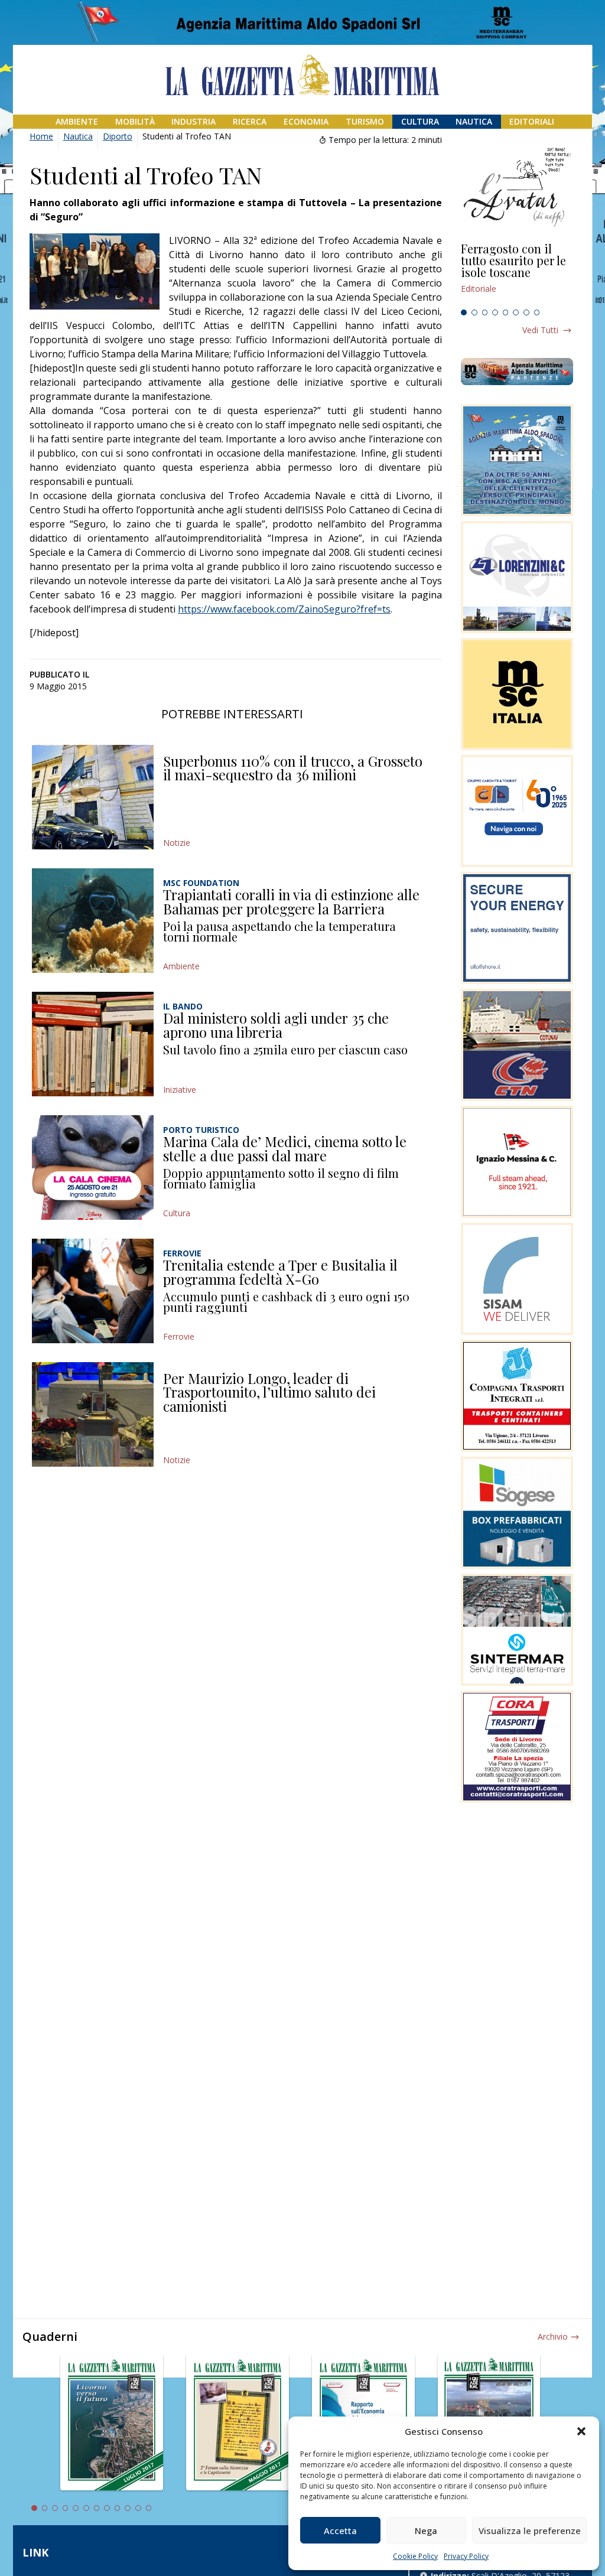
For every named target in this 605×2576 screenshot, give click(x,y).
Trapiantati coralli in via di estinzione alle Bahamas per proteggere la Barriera (291, 901)
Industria (193, 121)
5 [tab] (506, 312)
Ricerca (250, 121)
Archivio (553, 2336)
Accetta (340, 2531)
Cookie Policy (415, 2556)
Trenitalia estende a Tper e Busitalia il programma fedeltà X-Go (280, 1272)
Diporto (118, 136)
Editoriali (532, 121)
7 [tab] (526, 312)
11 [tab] (138, 2508)
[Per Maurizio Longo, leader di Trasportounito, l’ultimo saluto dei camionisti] (93, 1414)
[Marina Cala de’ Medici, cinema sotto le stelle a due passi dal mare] (93, 1167)
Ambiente (77, 121)
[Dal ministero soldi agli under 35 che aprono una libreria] (93, 1044)
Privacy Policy (466, 2556)
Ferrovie (179, 1336)
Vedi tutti (540, 330)
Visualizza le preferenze (530, 2531)
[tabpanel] (517, 273)
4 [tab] (495, 312)
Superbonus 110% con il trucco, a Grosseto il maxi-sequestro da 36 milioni (293, 768)
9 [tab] (118, 2508)
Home (41, 136)
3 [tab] (485, 312)
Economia (306, 121)
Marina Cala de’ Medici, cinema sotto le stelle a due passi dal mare (285, 1148)
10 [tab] (128, 2508)
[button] (581, 2431)
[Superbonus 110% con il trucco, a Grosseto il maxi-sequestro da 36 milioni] (93, 797)
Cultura (420, 121)
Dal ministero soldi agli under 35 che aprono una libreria (276, 1025)
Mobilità (135, 121)
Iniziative (180, 1090)
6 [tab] (516, 312)
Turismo (365, 121)
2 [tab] (474, 312)
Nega (426, 2531)
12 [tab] (149, 2508)
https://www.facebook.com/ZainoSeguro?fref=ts (284, 609)
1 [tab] (464, 312)
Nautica (474, 121)
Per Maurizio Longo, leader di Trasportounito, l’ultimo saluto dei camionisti (269, 1392)
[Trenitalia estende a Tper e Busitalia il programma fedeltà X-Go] (93, 1291)
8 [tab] (537, 312)
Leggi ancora (517, 273)
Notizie (177, 843)
